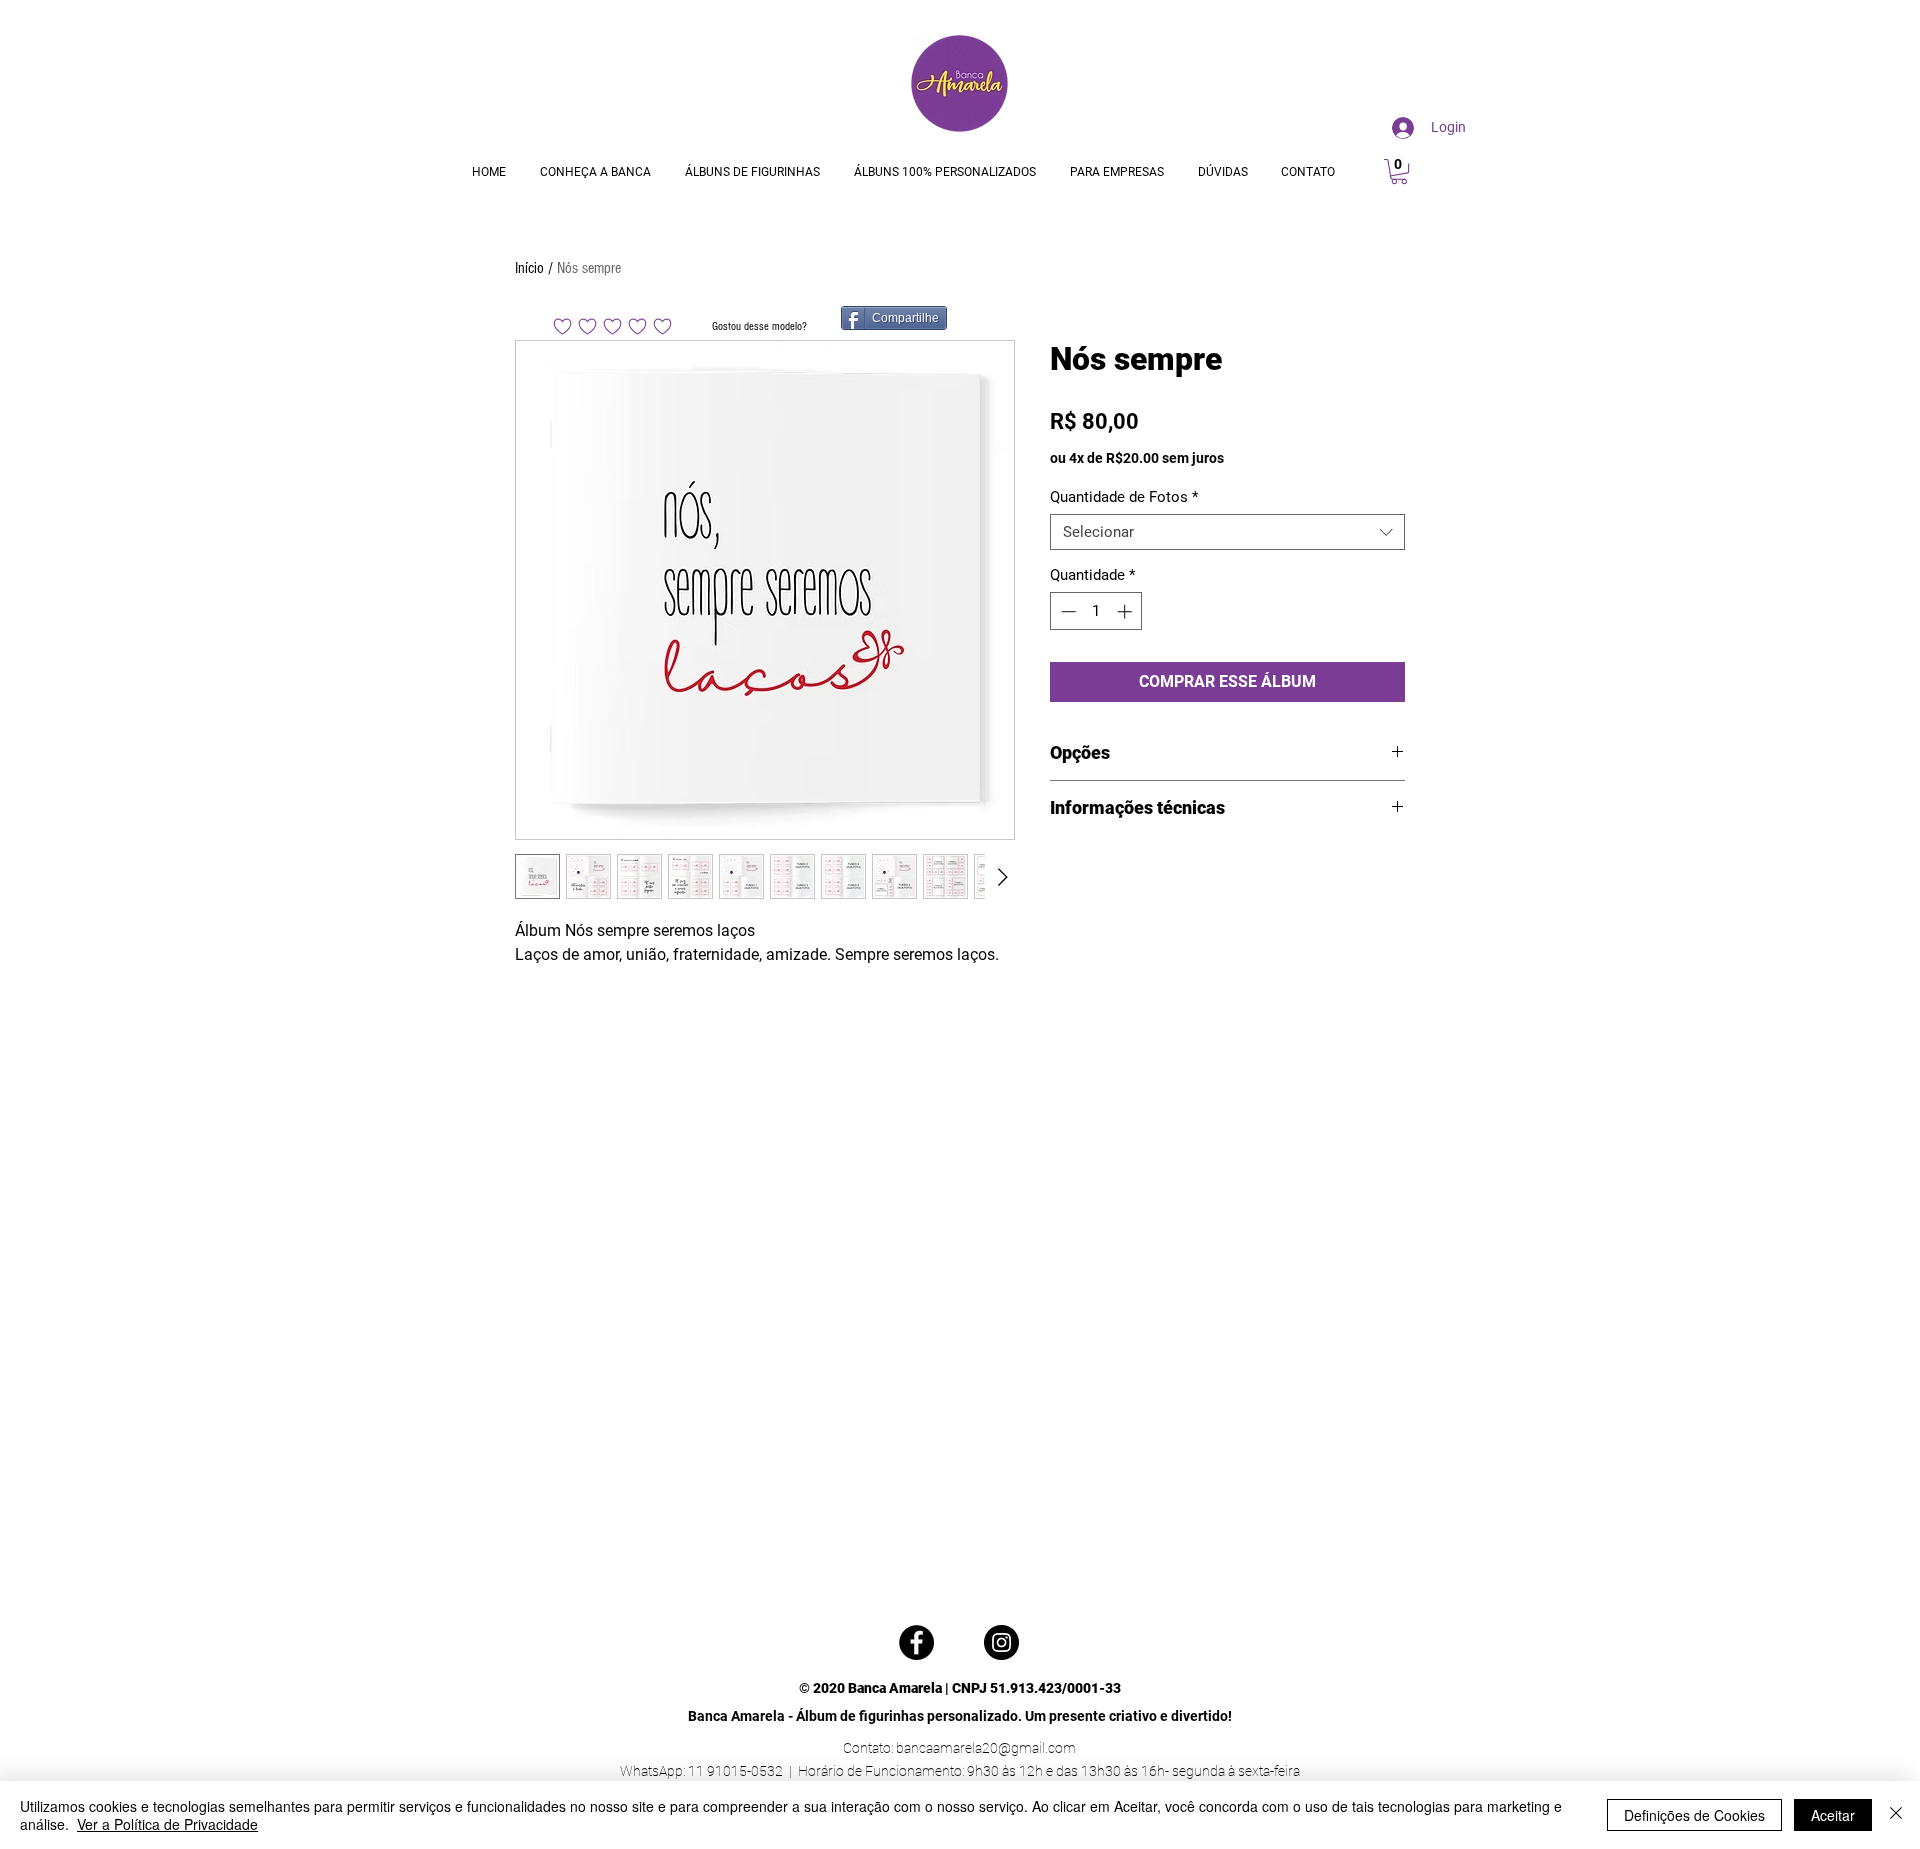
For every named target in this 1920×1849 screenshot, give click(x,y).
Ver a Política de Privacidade (167, 1824)
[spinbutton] (1096, 611)
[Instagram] (1001, 1642)
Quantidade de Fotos (1124, 497)
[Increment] (1126, 611)
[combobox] (1227, 532)
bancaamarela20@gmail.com (986, 1748)
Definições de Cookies (1694, 1815)
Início (529, 268)
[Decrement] (1066, 611)
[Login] (1399, 128)
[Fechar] (1896, 1815)
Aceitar (1833, 1815)
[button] (1399, 171)
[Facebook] (916, 1642)
